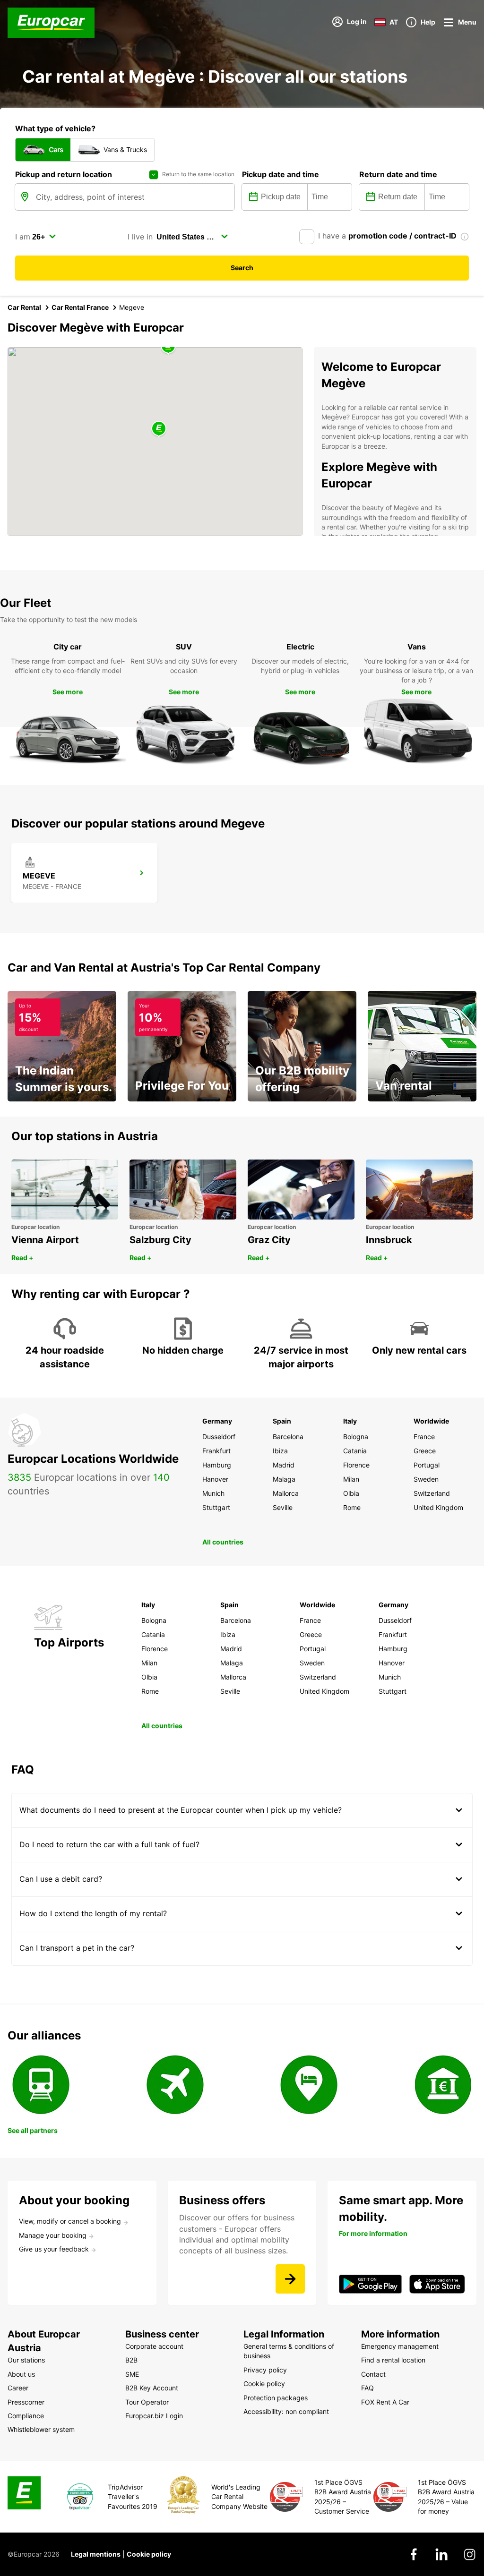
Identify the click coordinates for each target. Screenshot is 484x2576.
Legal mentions (96, 2554)
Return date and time (398, 174)
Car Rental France (80, 307)
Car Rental (24, 307)
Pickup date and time (281, 174)
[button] (159, 429)
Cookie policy (149, 2554)
